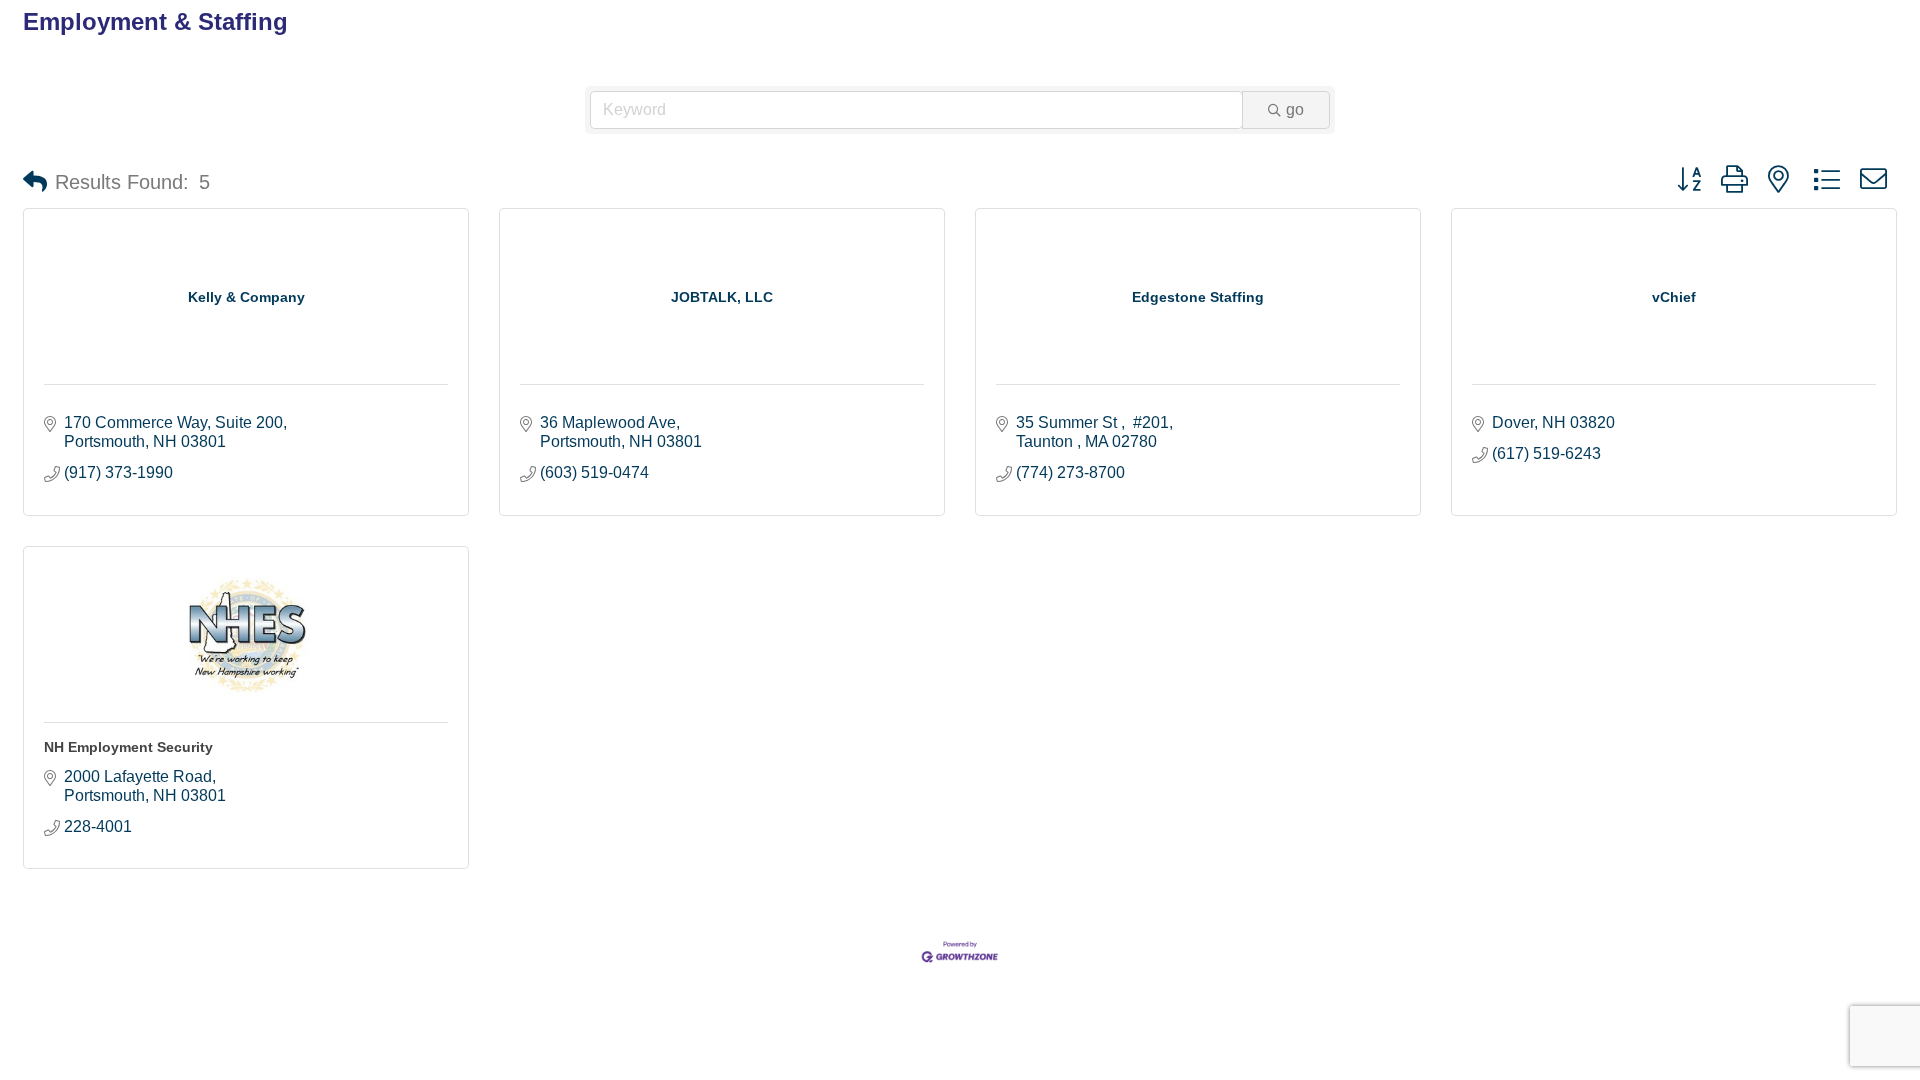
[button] (35, 182)
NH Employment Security (128, 747)
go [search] (1295, 109)
